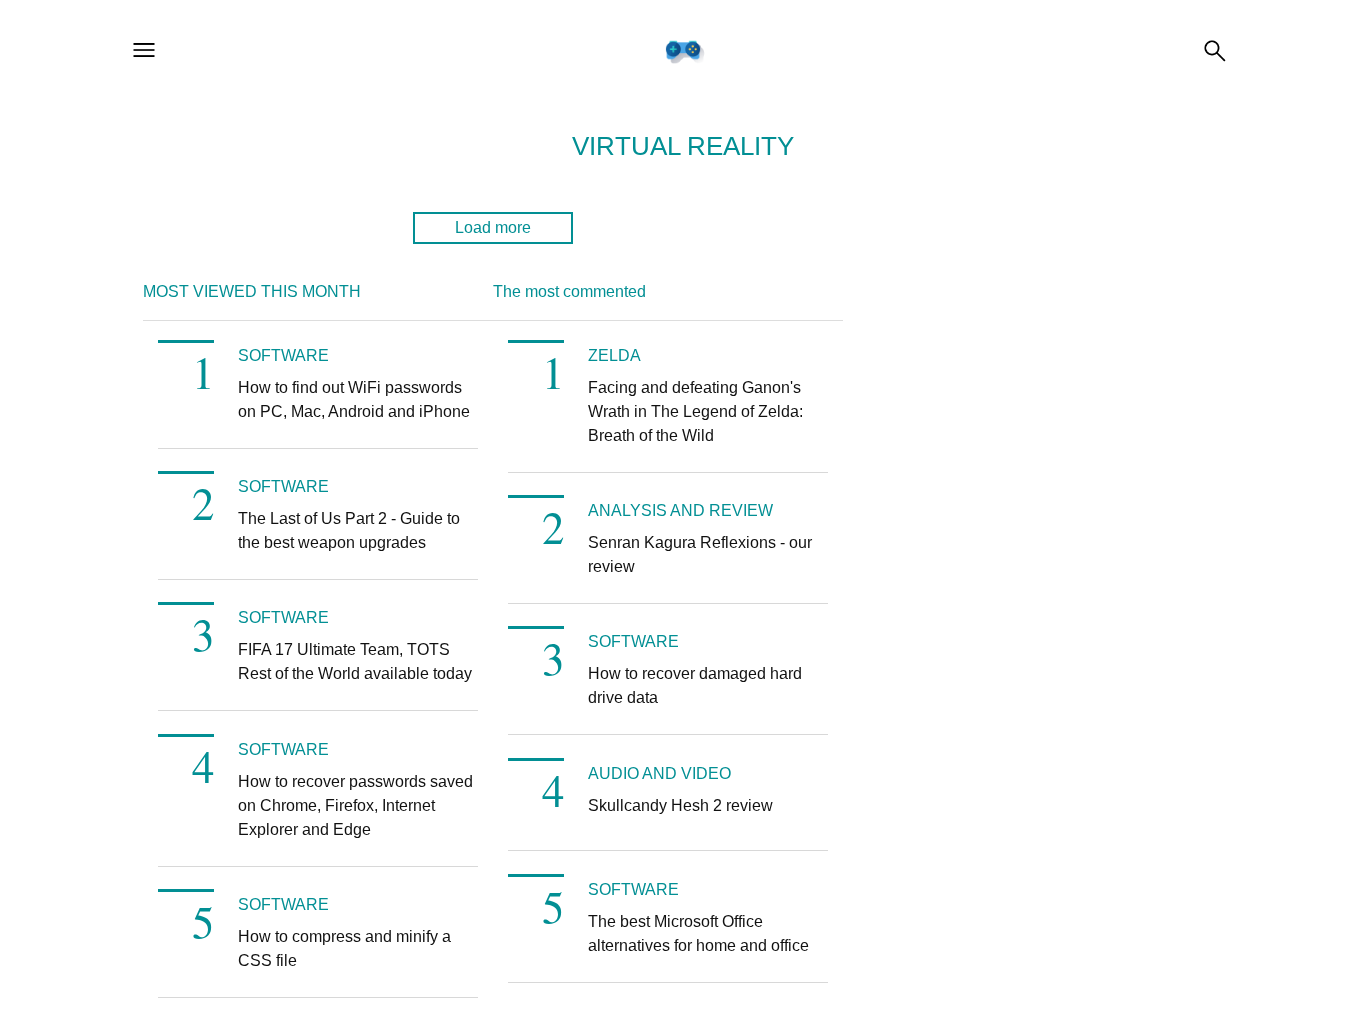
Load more (493, 227)
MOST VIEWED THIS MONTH (252, 291)
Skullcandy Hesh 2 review (680, 805)
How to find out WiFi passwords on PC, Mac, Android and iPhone (354, 399)
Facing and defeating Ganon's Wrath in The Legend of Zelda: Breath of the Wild (695, 411)
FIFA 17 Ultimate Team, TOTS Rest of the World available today (355, 661)
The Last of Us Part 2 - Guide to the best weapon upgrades (349, 530)
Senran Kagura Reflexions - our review (700, 554)
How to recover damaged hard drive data (695, 685)
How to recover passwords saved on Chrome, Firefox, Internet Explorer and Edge (355, 805)
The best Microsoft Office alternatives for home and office (698, 933)
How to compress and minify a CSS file (344, 948)
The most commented (569, 291)
